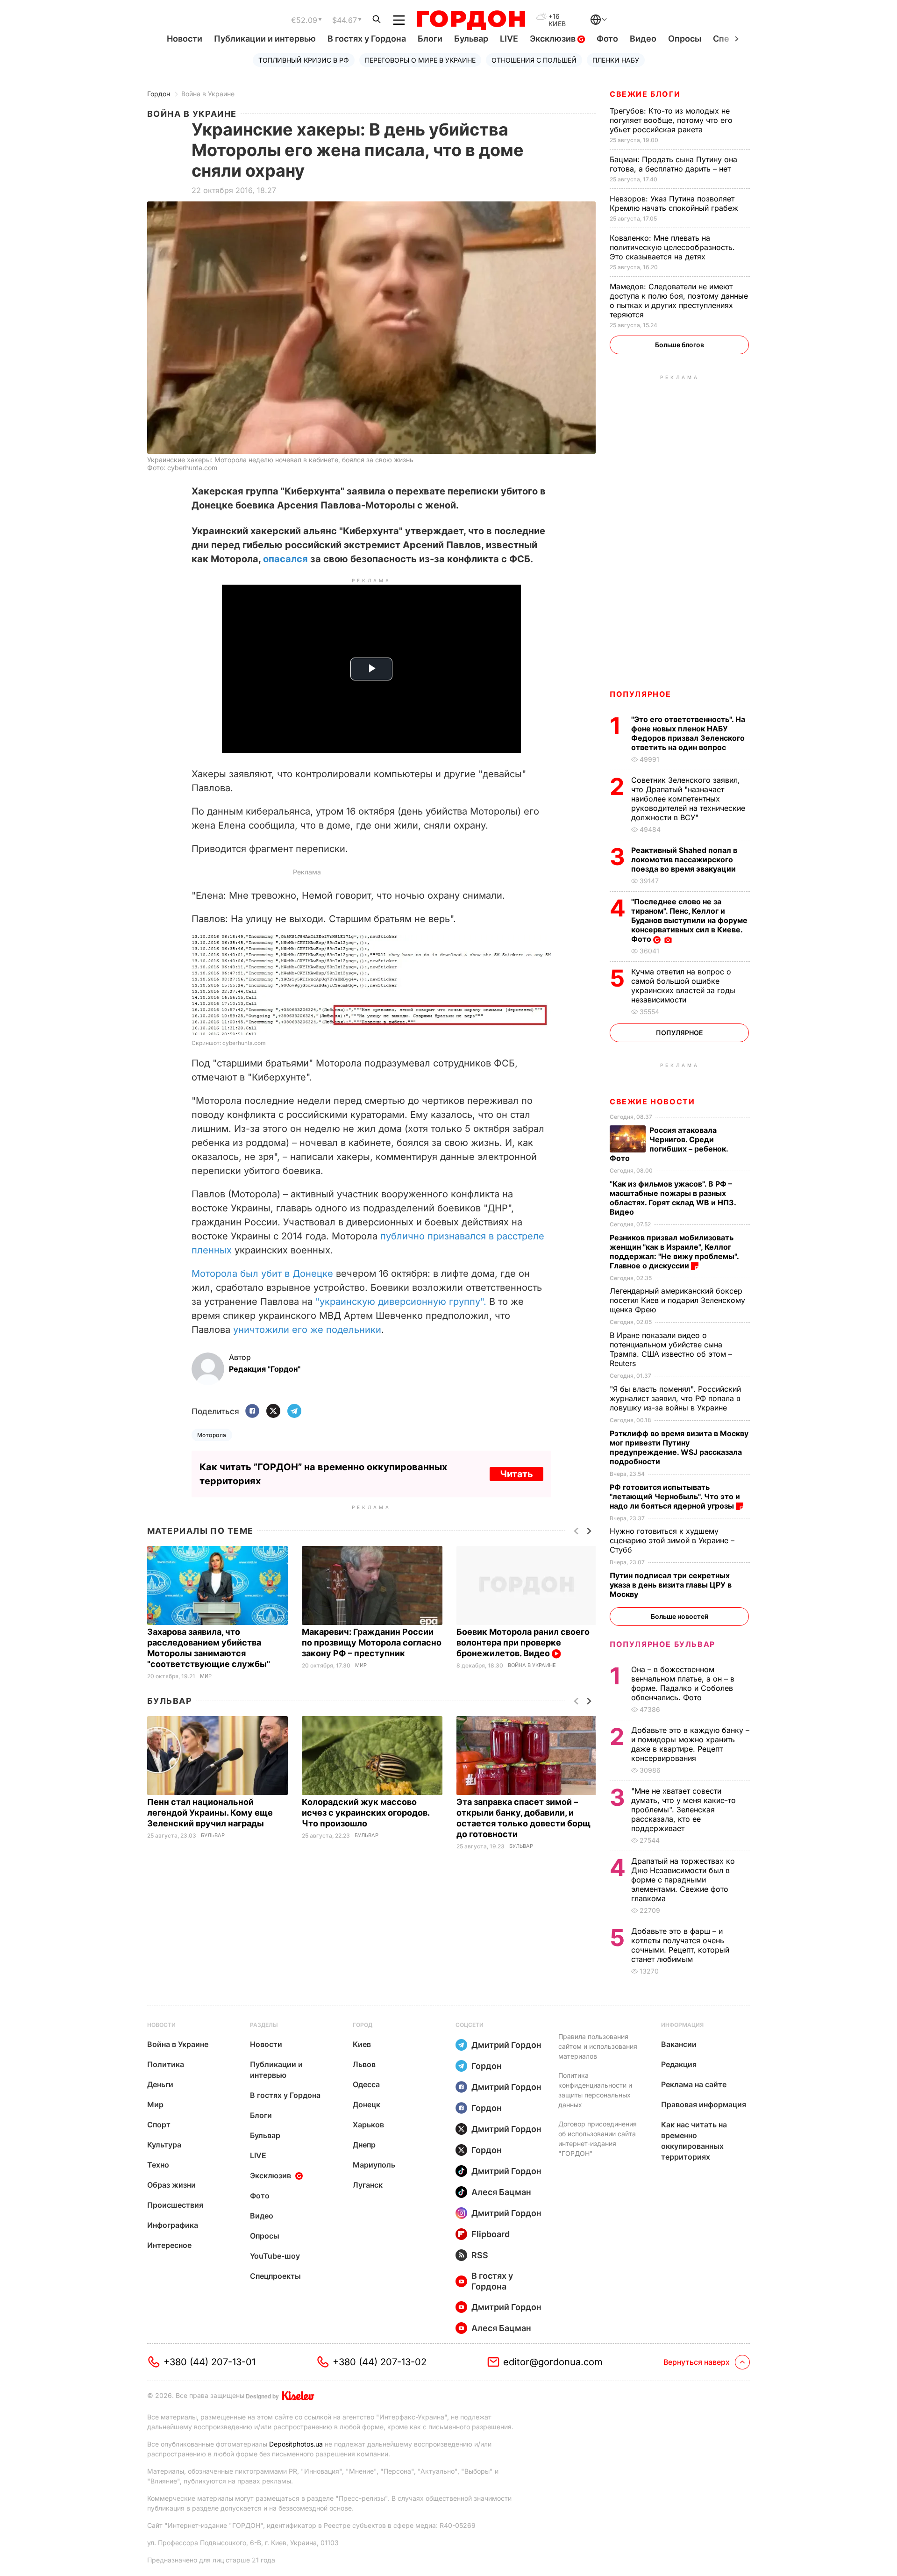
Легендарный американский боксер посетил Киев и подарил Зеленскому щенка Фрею (677, 1300)
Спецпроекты (275, 2276)
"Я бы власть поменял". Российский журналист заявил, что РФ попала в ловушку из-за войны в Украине (675, 1398)
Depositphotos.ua (296, 2444)
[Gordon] (471, 20)
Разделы (264, 2025)
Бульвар (471, 39)
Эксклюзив (554, 39)
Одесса (366, 2084)
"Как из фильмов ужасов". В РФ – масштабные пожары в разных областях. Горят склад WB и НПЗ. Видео (673, 1198)
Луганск (368, 2185)
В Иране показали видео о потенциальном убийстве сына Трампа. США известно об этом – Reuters (671, 1349)
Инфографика (173, 2225)
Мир (206, 1676)
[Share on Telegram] (294, 1412)
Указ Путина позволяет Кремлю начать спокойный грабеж (675, 203)
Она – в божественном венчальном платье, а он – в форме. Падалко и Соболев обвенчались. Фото (683, 1683)
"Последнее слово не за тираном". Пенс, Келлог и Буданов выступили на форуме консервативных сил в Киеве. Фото (689, 920)
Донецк (367, 2104)
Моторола (212, 1435)
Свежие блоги (645, 94)
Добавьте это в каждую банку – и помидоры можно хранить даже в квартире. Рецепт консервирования (690, 1744)
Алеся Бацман (501, 2192)
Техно (158, 2165)
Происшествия (175, 2205)
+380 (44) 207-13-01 (210, 2362)
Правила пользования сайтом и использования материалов (598, 2046)
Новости (185, 39)
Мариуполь (374, 2165)
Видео (643, 39)
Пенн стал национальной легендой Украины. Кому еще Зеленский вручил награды (210, 1813)
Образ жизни (171, 2185)
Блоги (430, 39)
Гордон (159, 94)
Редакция (679, 2064)
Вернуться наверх (697, 2362)
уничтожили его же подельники (307, 1330)
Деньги (160, 2084)
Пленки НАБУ (616, 60)
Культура (164, 2145)
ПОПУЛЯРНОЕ (641, 694)
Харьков (368, 2125)
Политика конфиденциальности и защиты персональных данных (595, 2090)
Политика (166, 2064)
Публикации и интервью (265, 39)
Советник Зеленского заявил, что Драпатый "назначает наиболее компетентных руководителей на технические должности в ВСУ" (688, 799)
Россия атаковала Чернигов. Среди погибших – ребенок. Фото (669, 1144)
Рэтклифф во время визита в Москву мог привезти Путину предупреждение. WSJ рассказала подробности (679, 1447)
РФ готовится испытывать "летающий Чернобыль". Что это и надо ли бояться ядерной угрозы (675, 1496)
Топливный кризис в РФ (304, 60)
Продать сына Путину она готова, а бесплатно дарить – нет (673, 164)
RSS (480, 2255)
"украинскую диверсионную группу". (401, 1302)
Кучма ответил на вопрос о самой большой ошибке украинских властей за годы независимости (683, 986)
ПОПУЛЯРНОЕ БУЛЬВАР (662, 1644)
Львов (364, 2064)
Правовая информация (704, 2104)
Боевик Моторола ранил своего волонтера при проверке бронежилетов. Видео (523, 1642)
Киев (362, 2044)
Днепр (364, 2145)
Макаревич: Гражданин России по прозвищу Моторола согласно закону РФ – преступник (372, 1642)
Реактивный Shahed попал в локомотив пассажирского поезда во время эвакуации (684, 859)
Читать (516, 1474)
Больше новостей (680, 1616)
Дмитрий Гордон (506, 2045)
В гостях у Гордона (367, 39)
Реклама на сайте (694, 2084)
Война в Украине (208, 94)
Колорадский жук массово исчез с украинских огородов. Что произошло (366, 1813)
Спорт (159, 2125)
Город (363, 2025)
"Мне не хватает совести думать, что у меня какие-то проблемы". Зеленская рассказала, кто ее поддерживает (683, 1810)
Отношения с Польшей (534, 60)
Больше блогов (680, 345)
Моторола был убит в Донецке (262, 1274)
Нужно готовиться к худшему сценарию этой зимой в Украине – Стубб (672, 1540)
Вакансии (679, 2044)
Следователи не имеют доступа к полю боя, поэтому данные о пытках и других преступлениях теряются (679, 301)
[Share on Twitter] (273, 1412)
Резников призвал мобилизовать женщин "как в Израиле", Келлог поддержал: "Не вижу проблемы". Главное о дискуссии (674, 1252)
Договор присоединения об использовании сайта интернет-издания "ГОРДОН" (598, 2139)
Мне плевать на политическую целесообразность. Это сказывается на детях (672, 247)
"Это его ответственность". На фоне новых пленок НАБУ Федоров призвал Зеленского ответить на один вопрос (688, 733)
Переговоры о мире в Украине (420, 60)
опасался (287, 559)
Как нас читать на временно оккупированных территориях (694, 2141)
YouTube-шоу (275, 2256)
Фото (607, 39)
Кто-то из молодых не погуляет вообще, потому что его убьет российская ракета (671, 120)
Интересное (169, 2245)
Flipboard (491, 2234)
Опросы (685, 39)
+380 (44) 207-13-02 (380, 2362)
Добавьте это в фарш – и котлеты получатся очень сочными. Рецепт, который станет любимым (680, 1945)
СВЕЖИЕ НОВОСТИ (652, 1102)
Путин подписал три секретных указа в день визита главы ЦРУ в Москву (671, 1585)
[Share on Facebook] (252, 1412)
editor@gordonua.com (553, 2362)
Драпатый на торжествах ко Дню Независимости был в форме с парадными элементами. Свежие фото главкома (683, 1880)
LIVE (509, 39)
